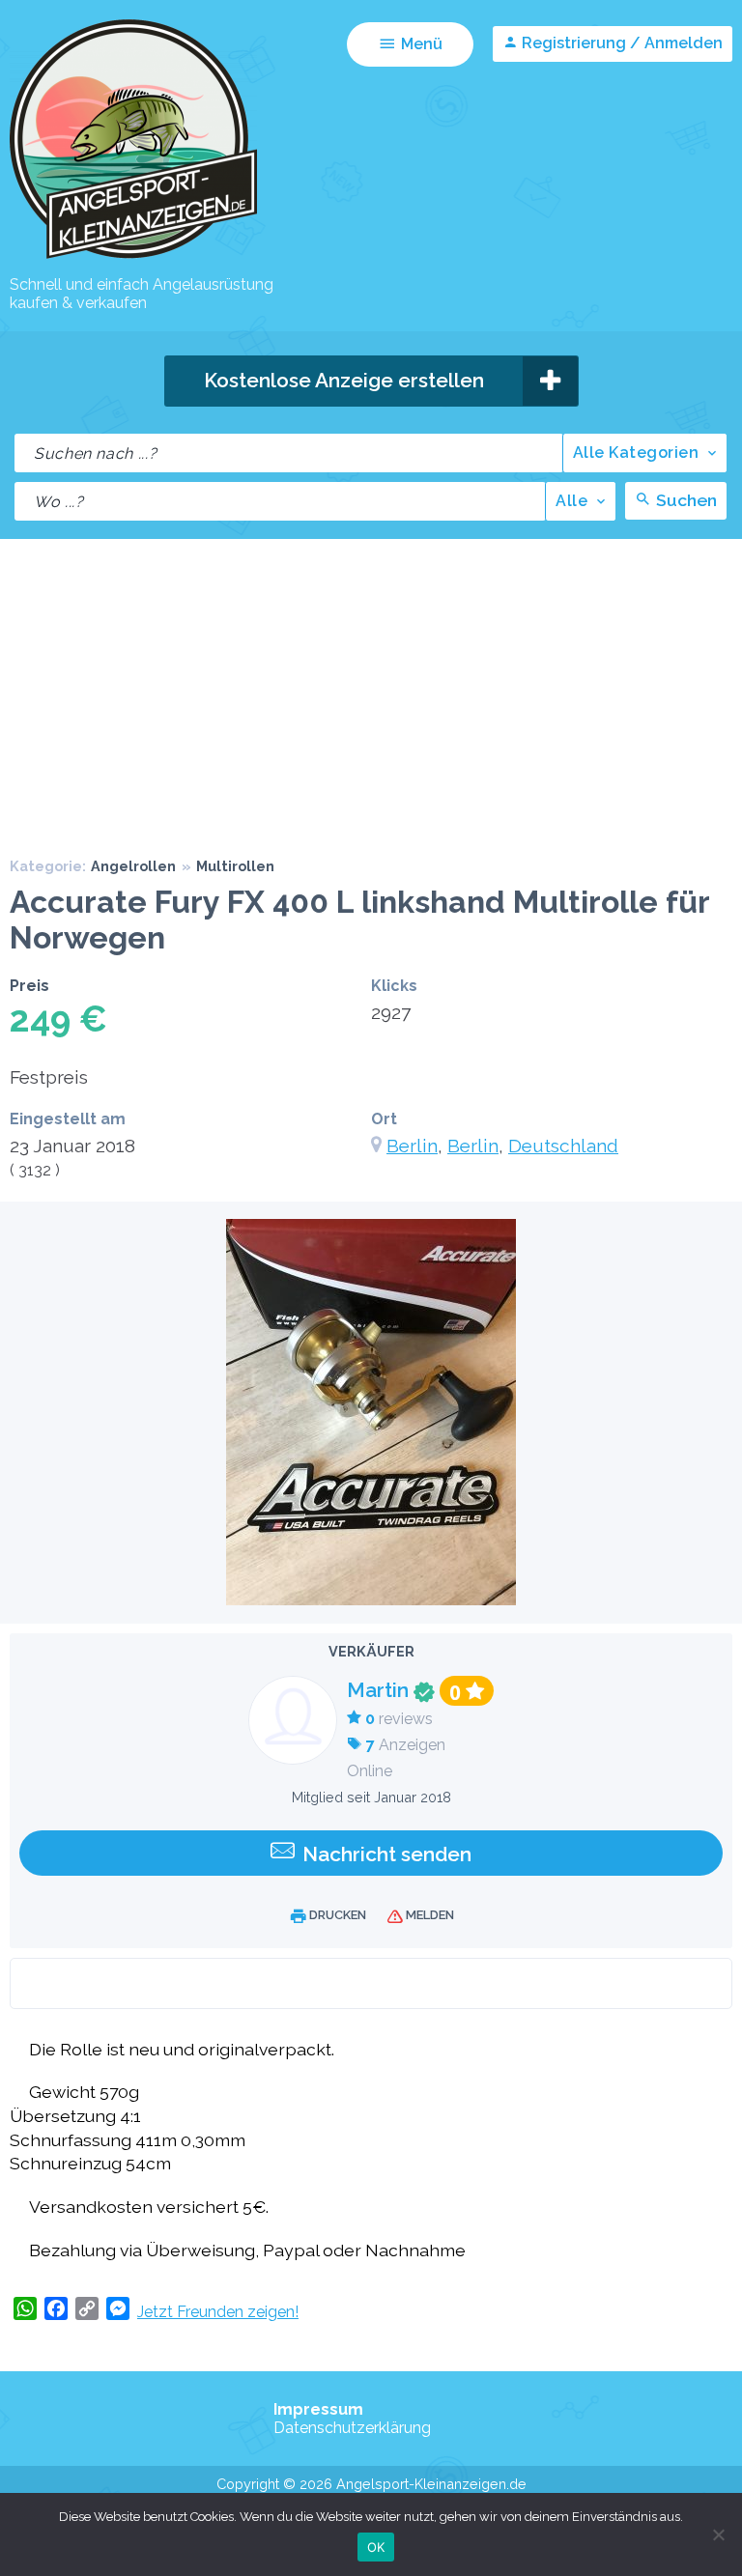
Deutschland (563, 1146)
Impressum (318, 2409)
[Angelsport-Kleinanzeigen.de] (133, 257)
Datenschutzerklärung (352, 2428)
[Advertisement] (371, 684)
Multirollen (235, 866)
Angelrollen (133, 866)
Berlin (412, 1146)
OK (376, 2547)
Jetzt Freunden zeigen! (218, 2312)
